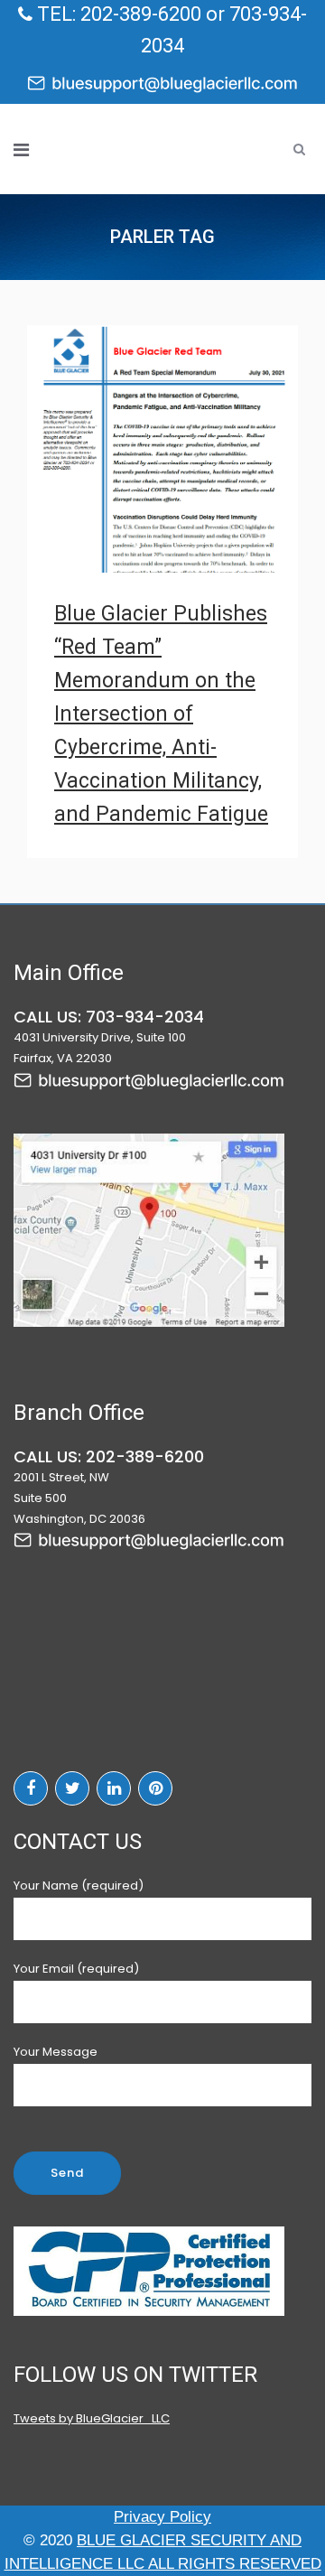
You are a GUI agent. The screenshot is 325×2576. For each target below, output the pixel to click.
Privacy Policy (162, 2517)
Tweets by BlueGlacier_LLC (92, 2418)
